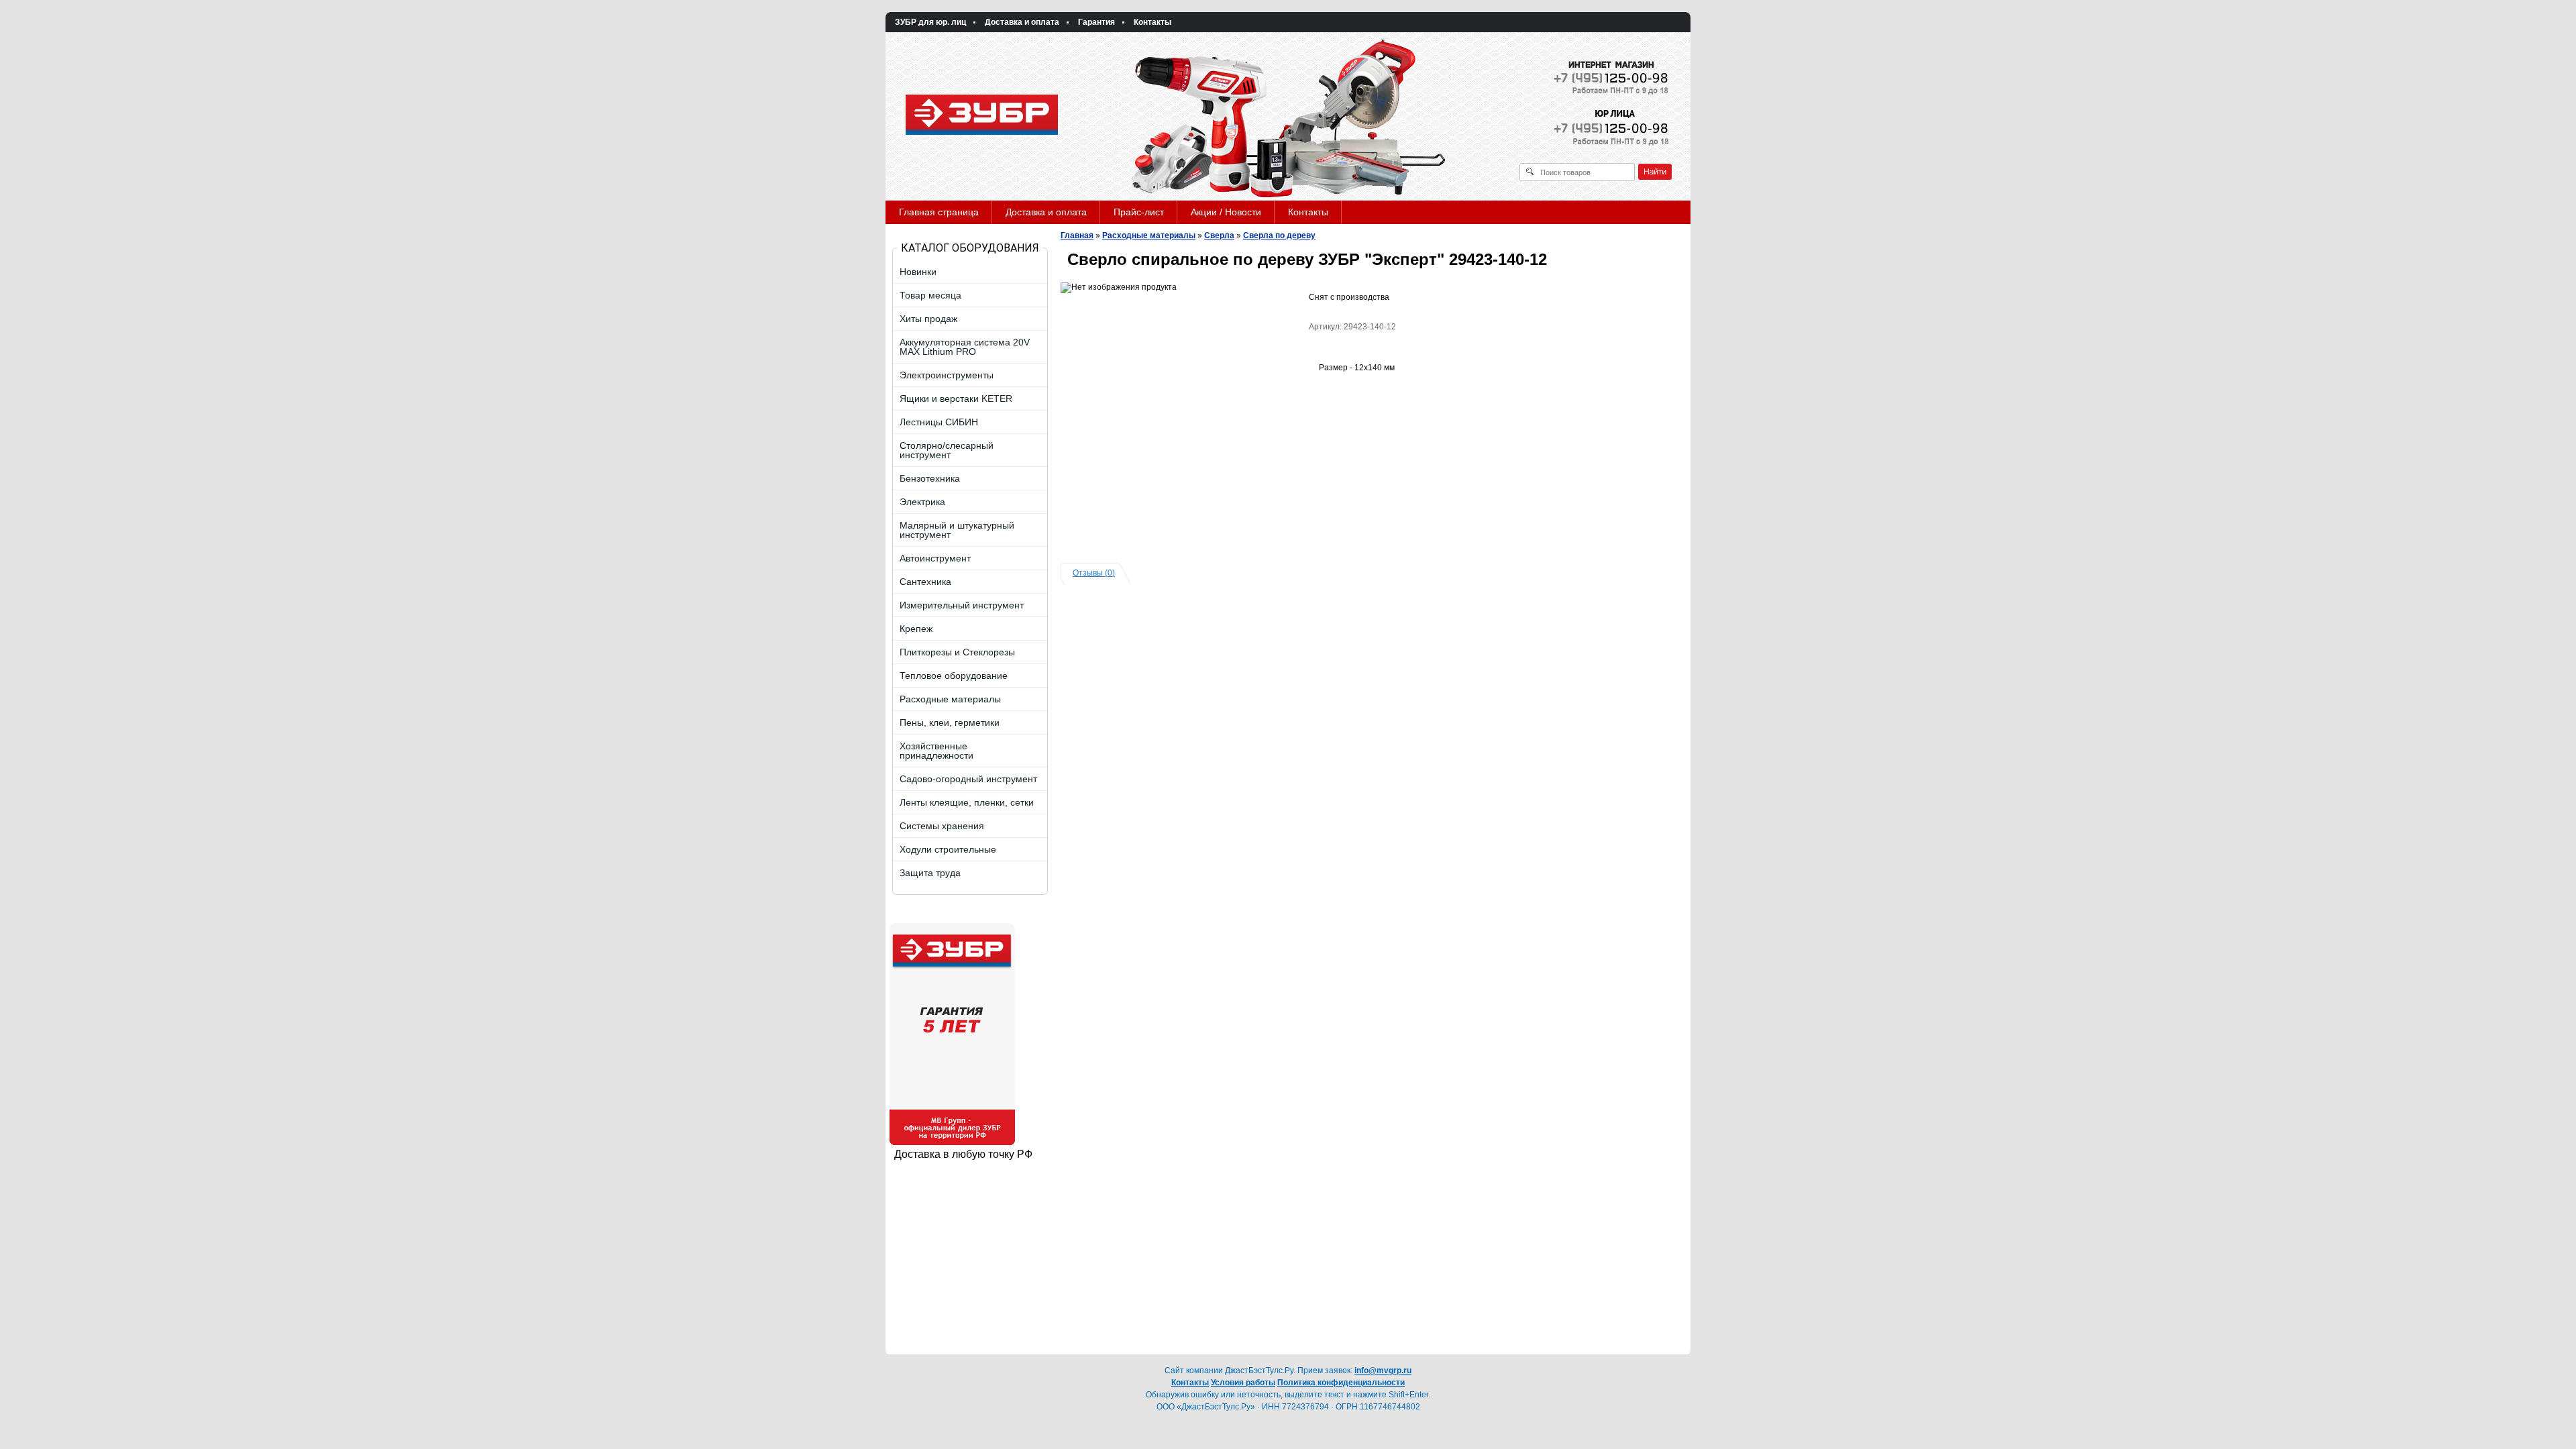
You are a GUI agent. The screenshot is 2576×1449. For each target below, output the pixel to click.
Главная (1077, 235)
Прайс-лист (1139, 212)
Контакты (1152, 22)
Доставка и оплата (1022, 22)
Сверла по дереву (1279, 235)
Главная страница (939, 212)
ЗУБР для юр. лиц (930, 22)
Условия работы (1243, 1383)
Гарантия (1096, 22)
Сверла (1219, 235)
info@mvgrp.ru (1383, 1371)
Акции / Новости (1226, 212)
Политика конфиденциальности (1341, 1383)
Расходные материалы (1149, 235)
